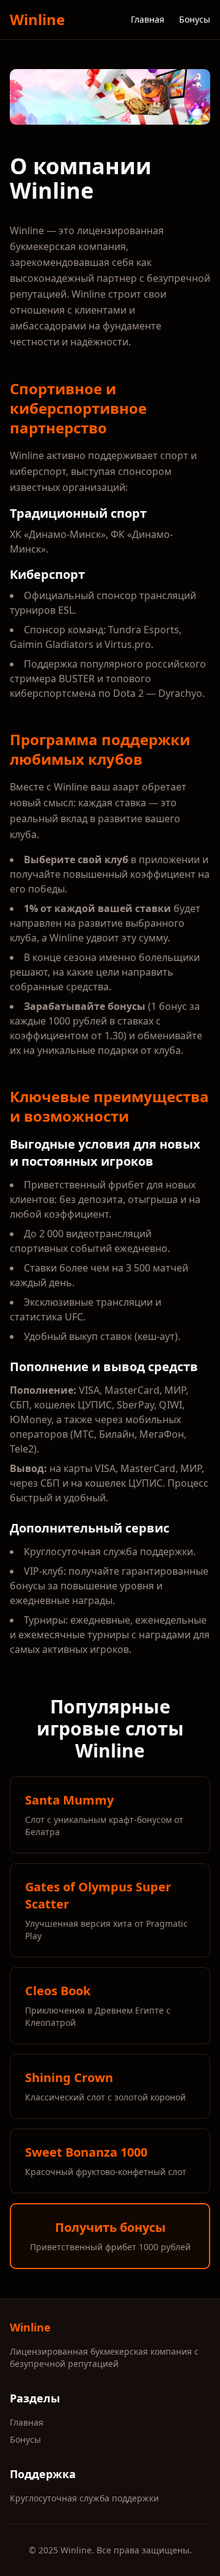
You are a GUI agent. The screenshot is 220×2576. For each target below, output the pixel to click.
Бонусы (195, 19)
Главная (148, 19)
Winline (37, 20)
